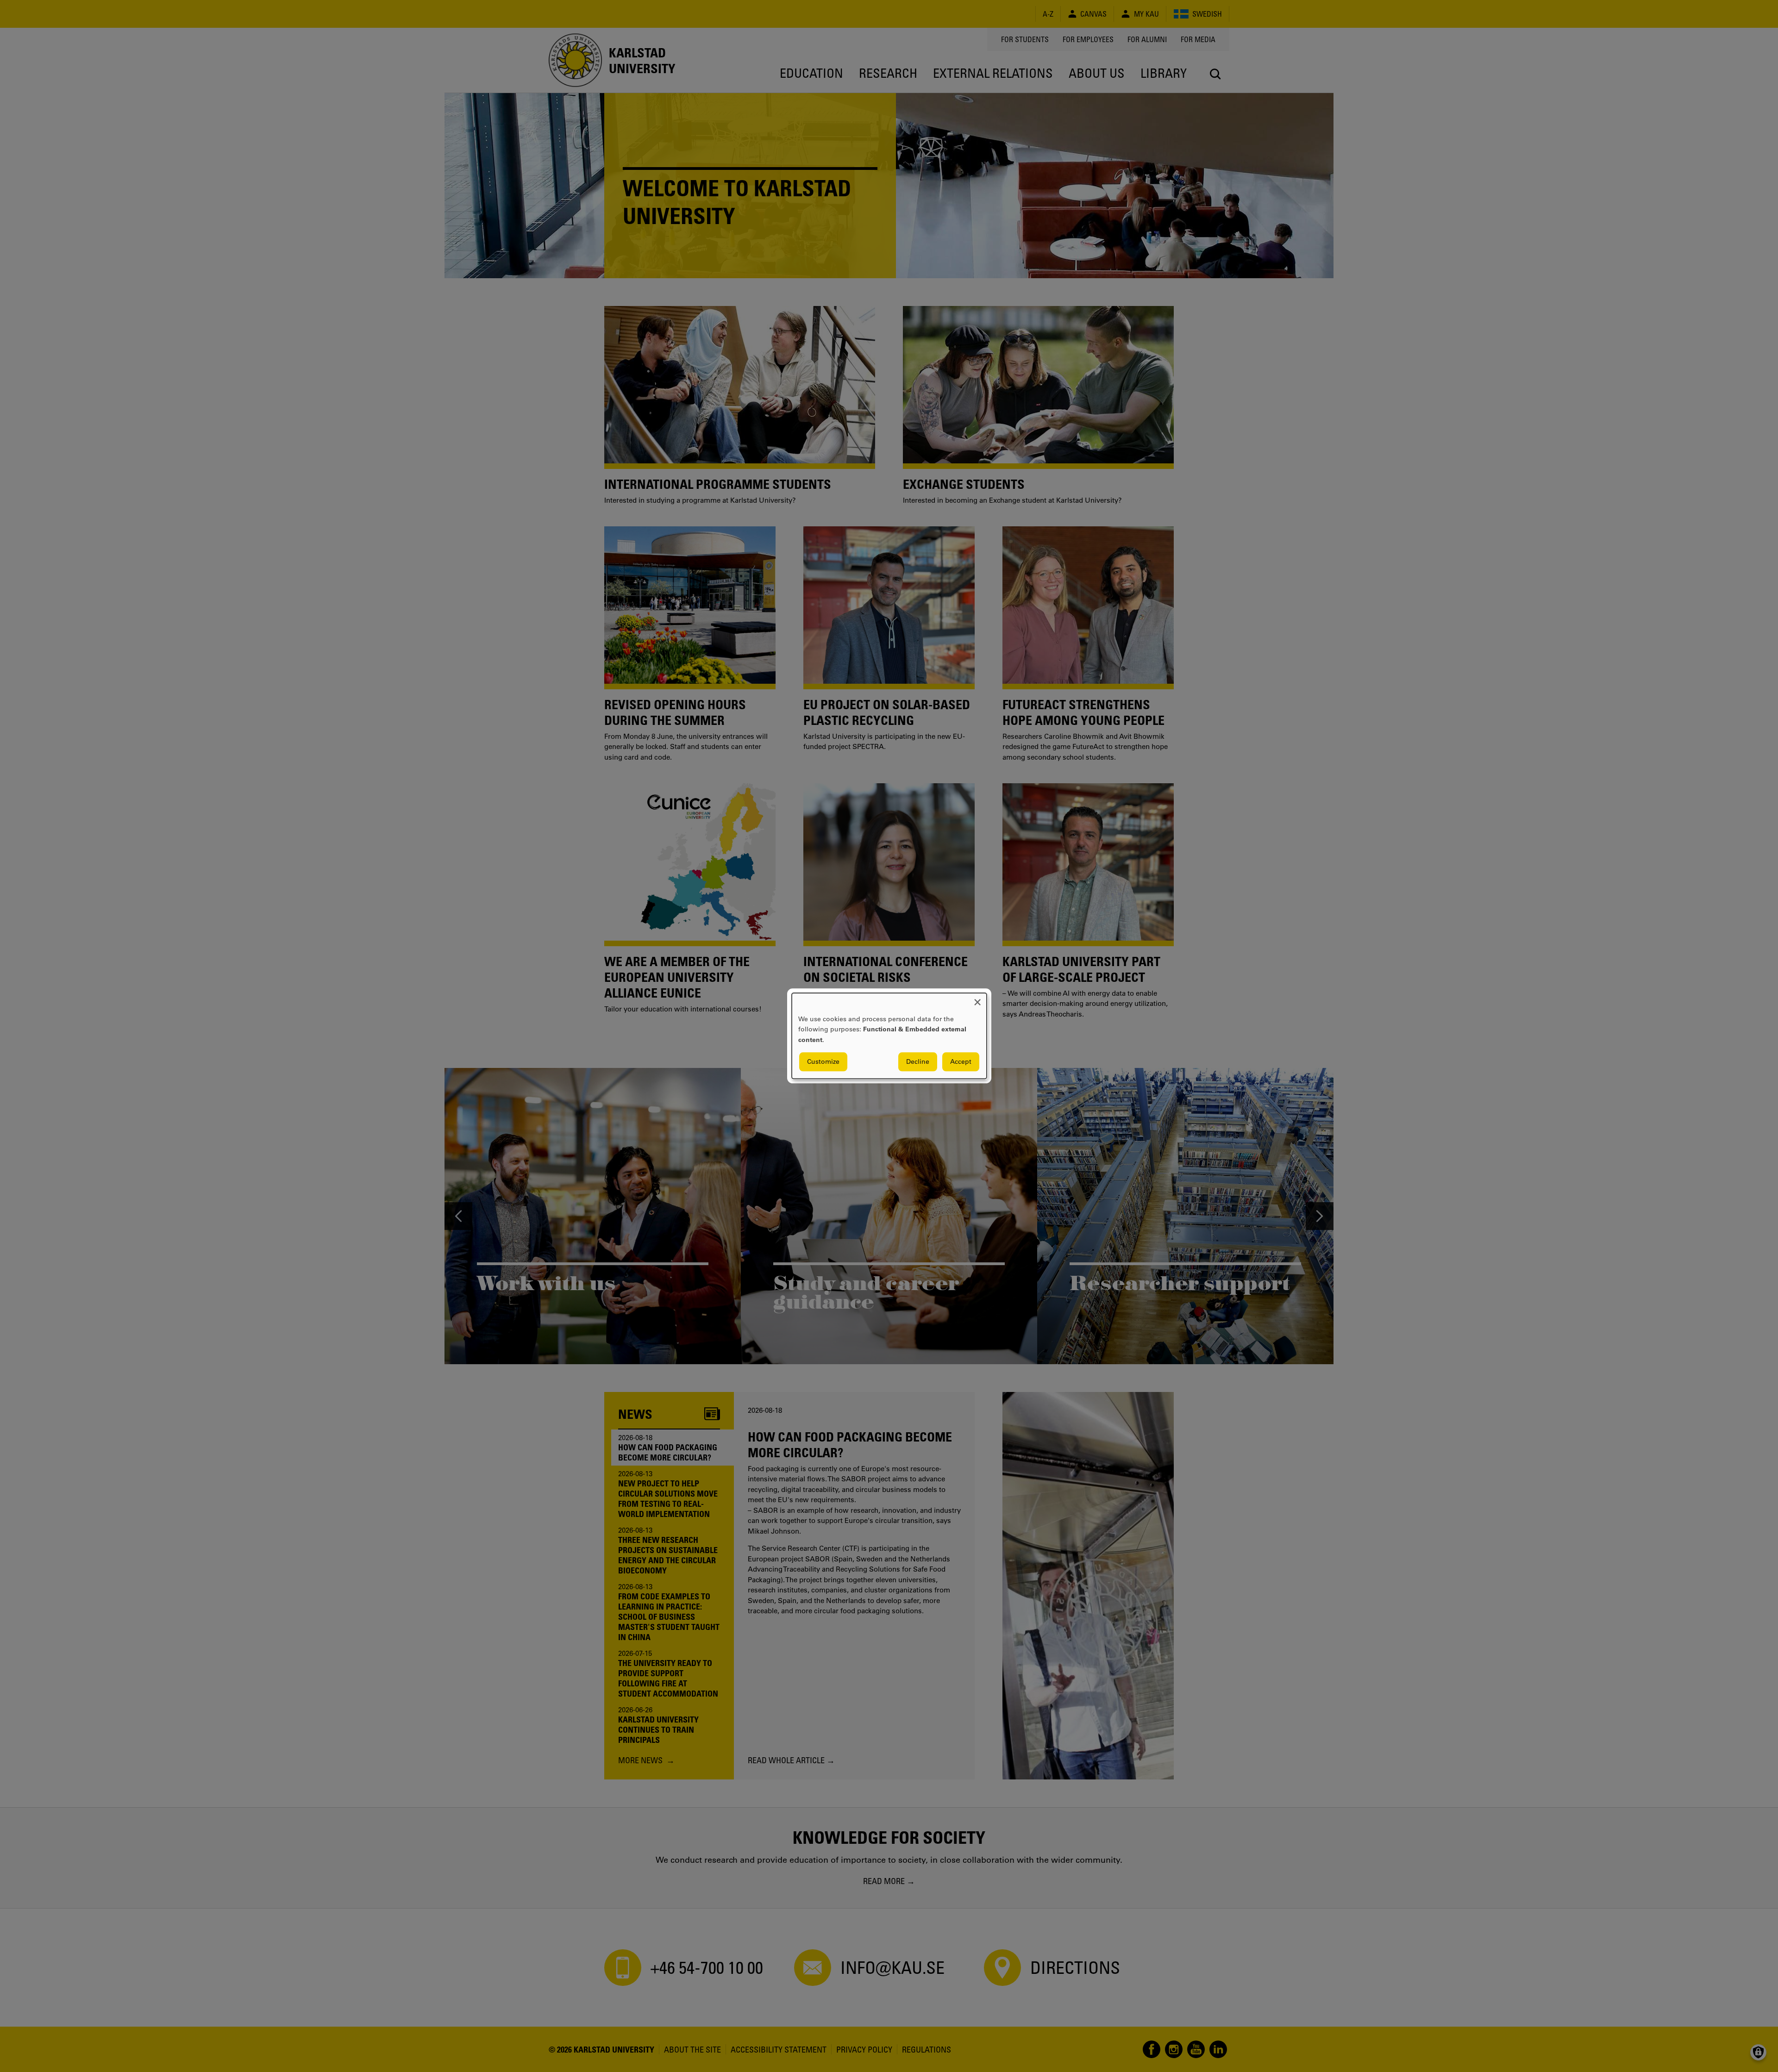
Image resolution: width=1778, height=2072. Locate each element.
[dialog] (889, 1036)
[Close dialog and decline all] (977, 999)
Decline (918, 1062)
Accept (961, 1062)
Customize (823, 1062)
